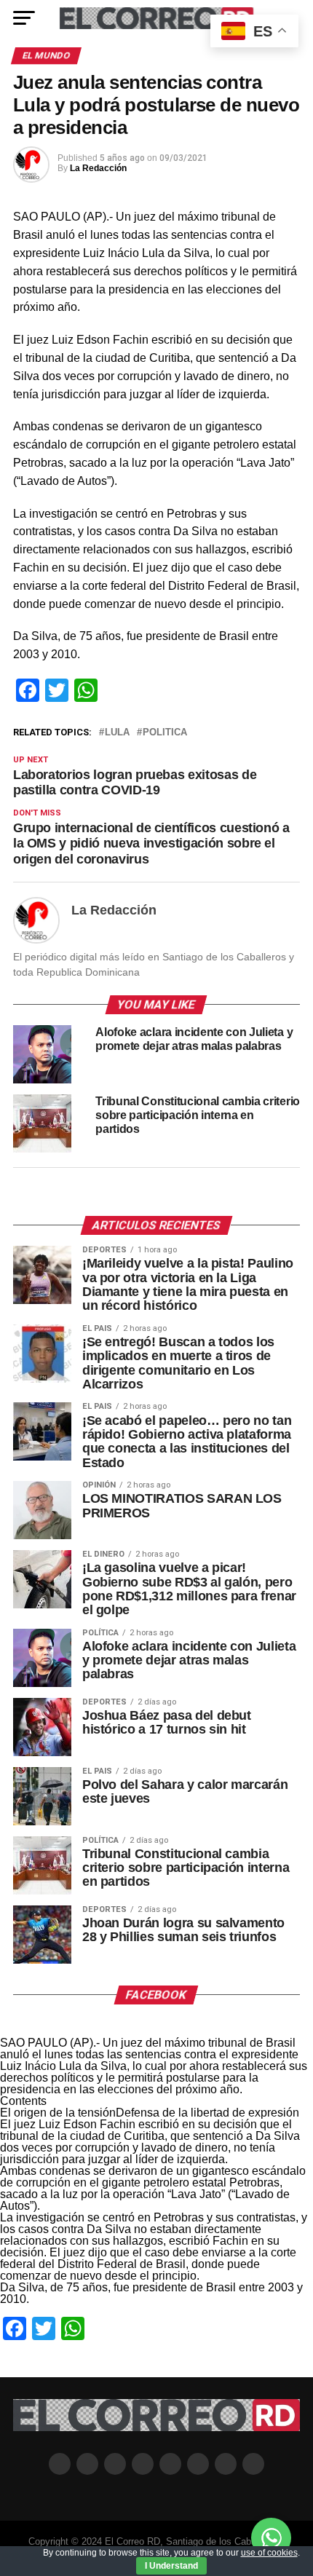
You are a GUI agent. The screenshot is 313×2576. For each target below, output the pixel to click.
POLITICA (165, 733)
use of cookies (269, 2553)
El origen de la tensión (58, 2113)
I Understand (171, 2566)
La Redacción (98, 168)
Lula (117, 733)
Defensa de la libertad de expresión (207, 2113)
